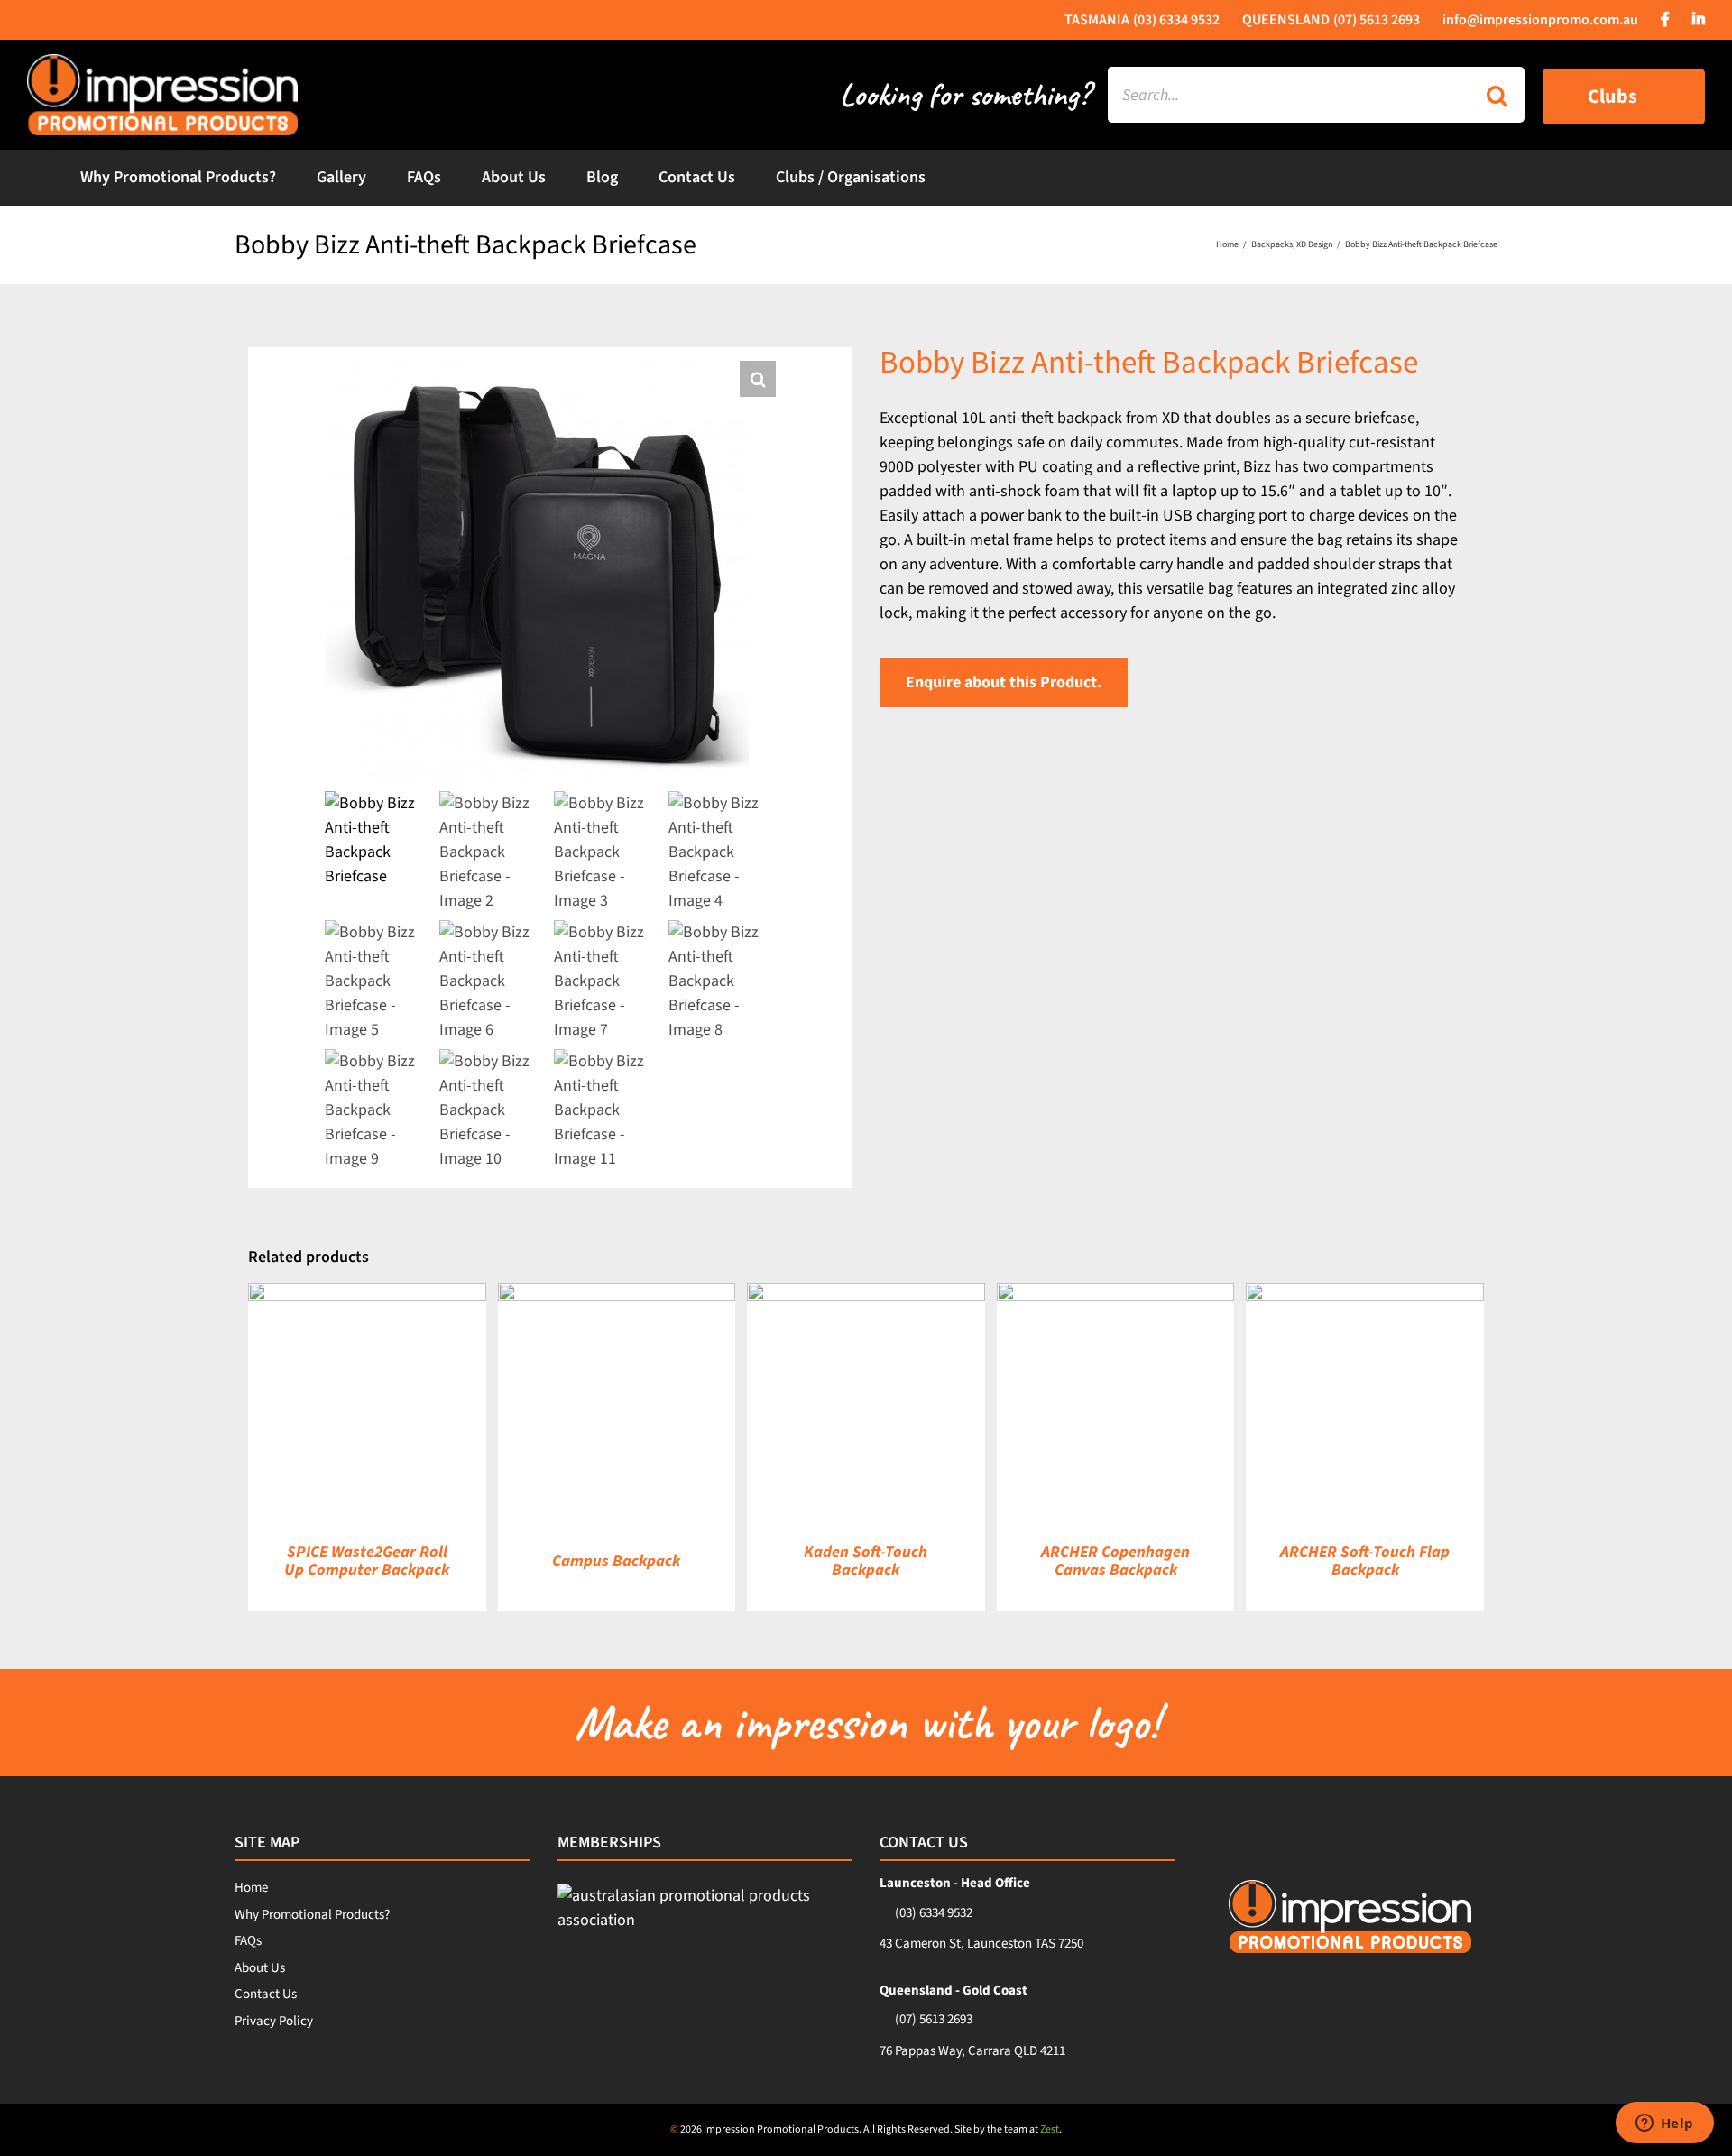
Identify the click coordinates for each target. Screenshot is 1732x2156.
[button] (758, 379)
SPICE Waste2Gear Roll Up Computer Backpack (367, 1561)
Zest (1050, 2129)
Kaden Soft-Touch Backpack (866, 1561)
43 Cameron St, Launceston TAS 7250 (981, 1944)
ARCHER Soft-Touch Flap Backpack (1365, 1561)
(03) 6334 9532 (934, 1913)
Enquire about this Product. (1004, 682)
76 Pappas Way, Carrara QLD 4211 (972, 2051)
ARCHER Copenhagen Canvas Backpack (1115, 1561)
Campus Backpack (616, 1561)
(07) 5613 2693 (934, 2019)
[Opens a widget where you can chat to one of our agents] (1664, 2124)
